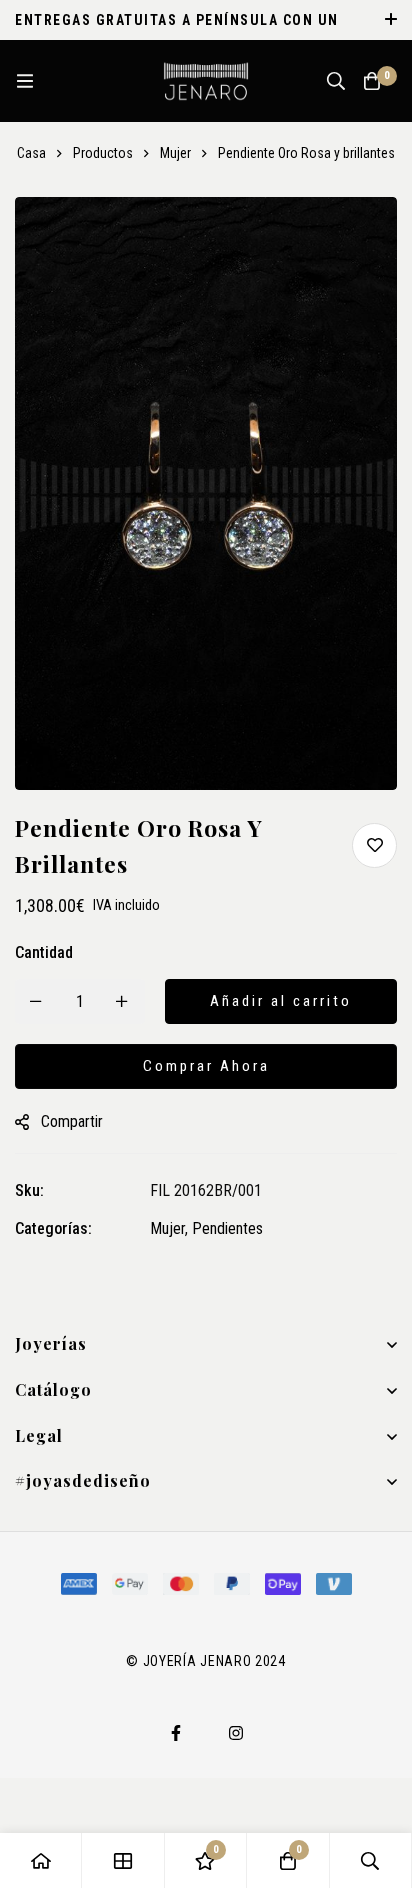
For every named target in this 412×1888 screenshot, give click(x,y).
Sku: (29, 1190)
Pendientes (227, 1228)
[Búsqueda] (336, 81)
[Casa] (41, 1860)
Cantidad (44, 952)
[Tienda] (123, 1860)
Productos (103, 153)
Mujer (175, 153)
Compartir (72, 1121)
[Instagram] (236, 1733)
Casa (31, 153)
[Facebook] (176, 1733)
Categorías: (53, 1228)
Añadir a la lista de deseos (374, 845)
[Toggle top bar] (392, 20)
